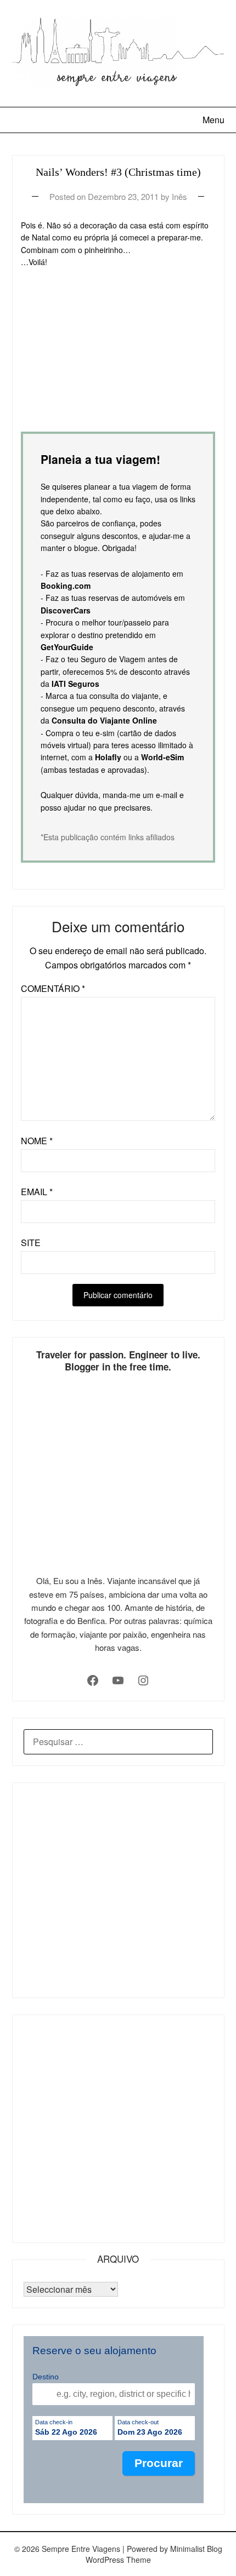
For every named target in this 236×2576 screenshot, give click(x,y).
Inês (179, 196)
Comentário (53, 988)
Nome (37, 1141)
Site (31, 1243)
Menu (213, 120)
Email (37, 1192)
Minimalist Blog (196, 2549)
